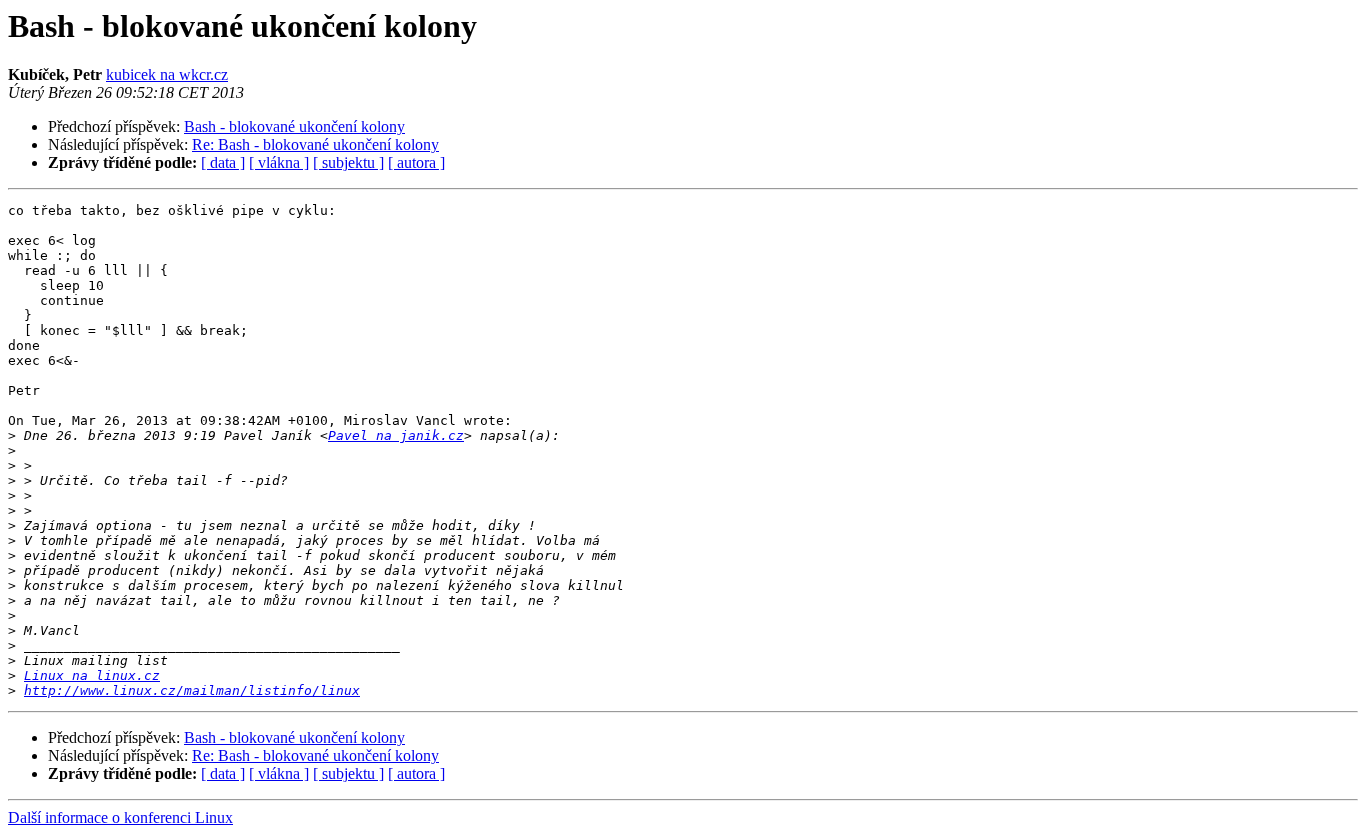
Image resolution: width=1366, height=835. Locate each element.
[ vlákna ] (279, 162)
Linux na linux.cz (92, 675)
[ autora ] (416, 162)
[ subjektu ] (348, 162)
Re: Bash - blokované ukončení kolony (315, 144)
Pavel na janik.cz (396, 435)
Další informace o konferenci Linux (120, 817)
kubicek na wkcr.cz (167, 74)
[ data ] (223, 162)
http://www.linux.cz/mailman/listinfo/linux (192, 690)
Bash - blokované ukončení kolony (294, 126)
